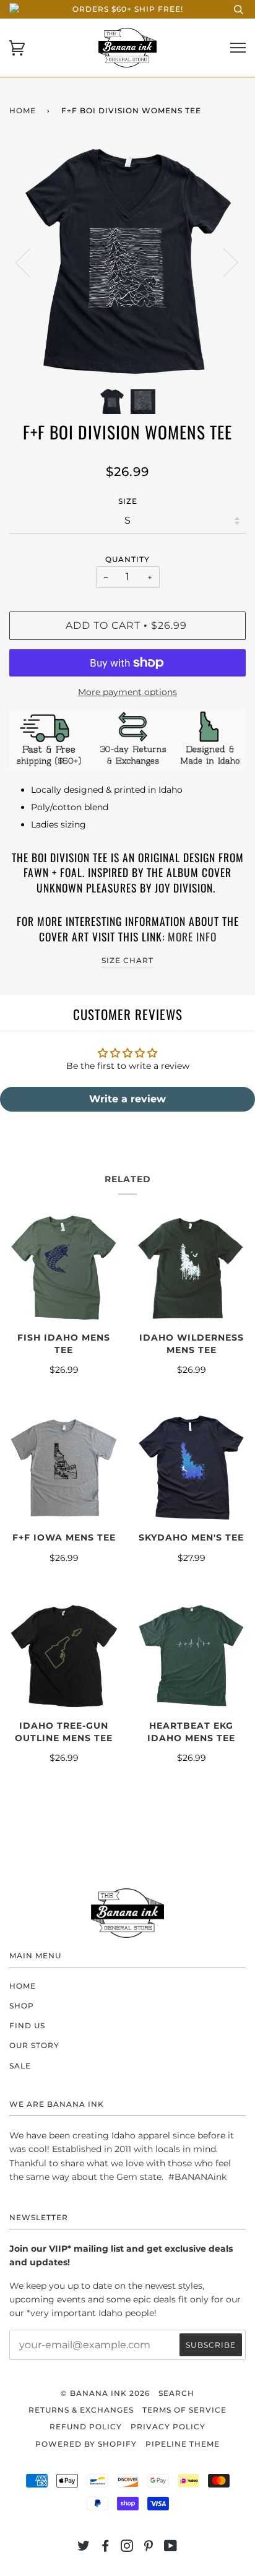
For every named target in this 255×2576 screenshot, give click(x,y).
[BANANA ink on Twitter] (84, 2548)
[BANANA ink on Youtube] (171, 2548)
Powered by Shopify (86, 2444)
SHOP (22, 2006)
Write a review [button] (127, 1099)
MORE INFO (192, 936)
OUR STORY (34, 2045)
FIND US (27, 2025)
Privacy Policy (168, 2427)
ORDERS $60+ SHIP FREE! (128, 9)
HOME (23, 1986)
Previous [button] (30, 262)
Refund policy (86, 2427)
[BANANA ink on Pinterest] (149, 2548)
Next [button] (223, 262)
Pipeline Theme (183, 2444)
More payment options (127, 692)
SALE (20, 2066)
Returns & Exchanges (81, 2410)
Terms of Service (184, 2410)
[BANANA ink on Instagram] (127, 2548)
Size (128, 501)
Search (176, 2393)
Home (23, 110)
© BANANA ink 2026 (105, 2393)
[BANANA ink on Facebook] (106, 2548)
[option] (127, 262)
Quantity (127, 559)
